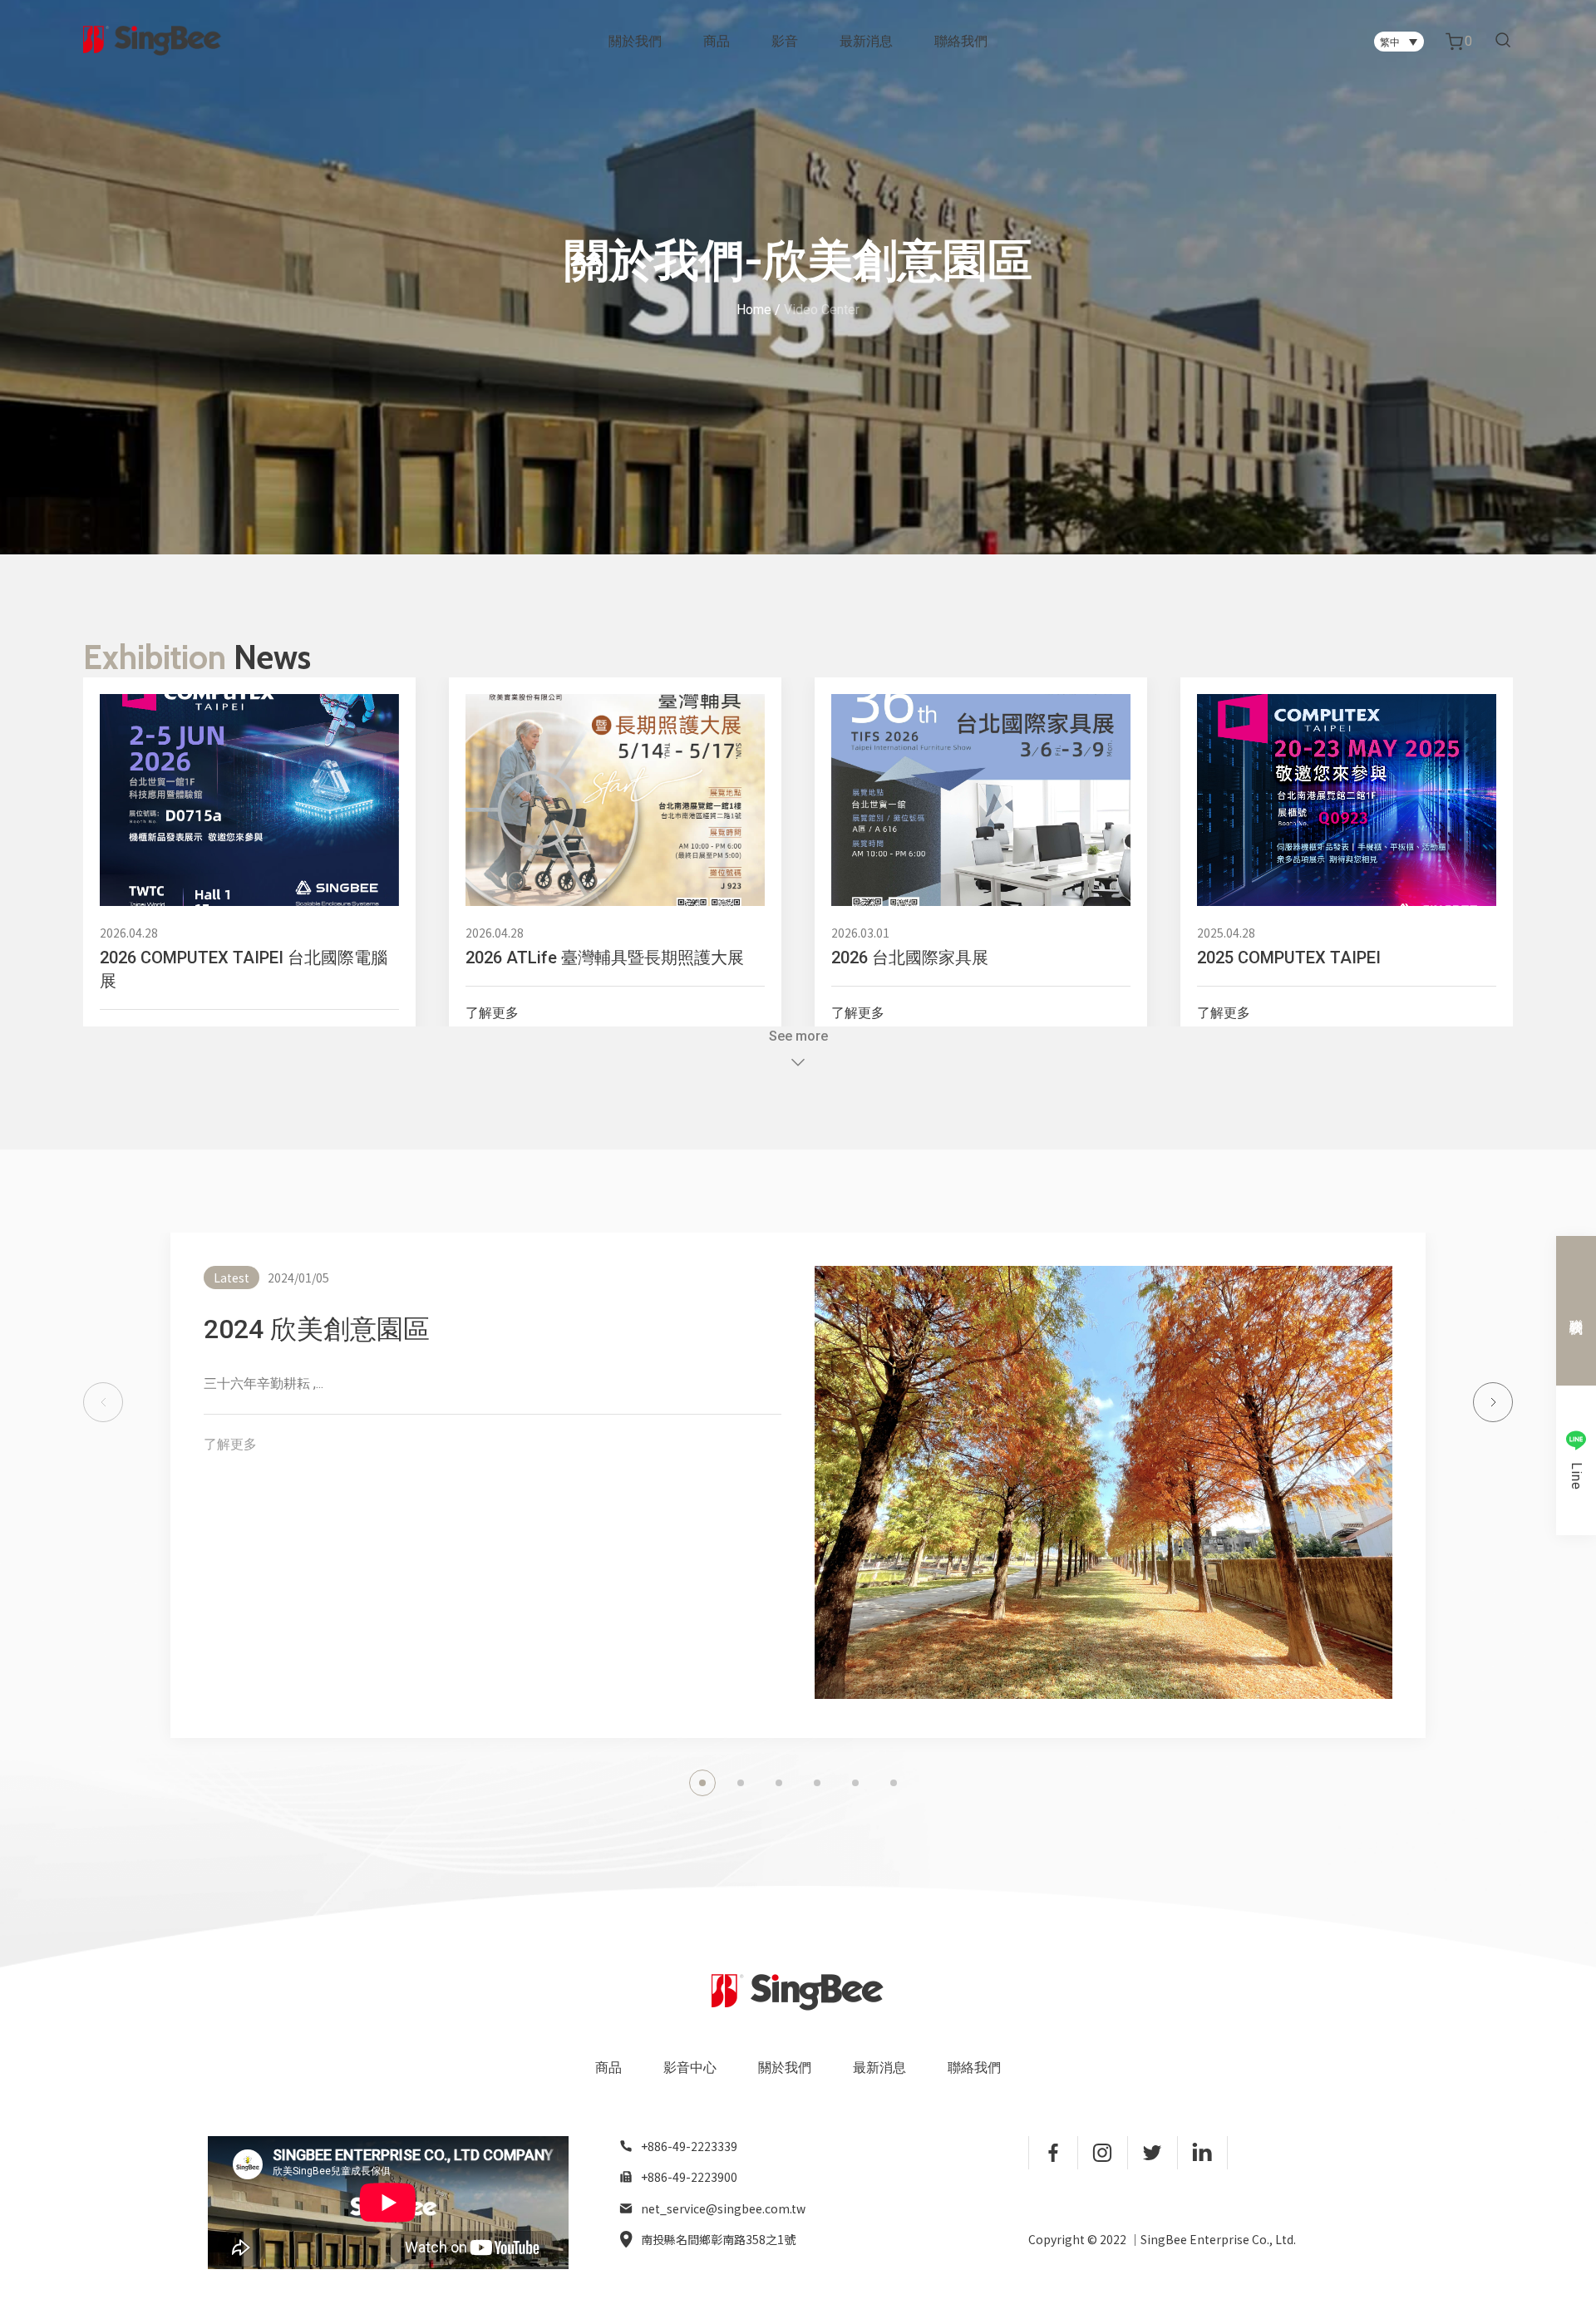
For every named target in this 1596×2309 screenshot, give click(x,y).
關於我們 (635, 41)
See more (798, 1036)
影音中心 (690, 2068)
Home (754, 310)
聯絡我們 (961, 41)
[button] (103, 1402)
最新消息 (866, 41)
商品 (717, 41)
